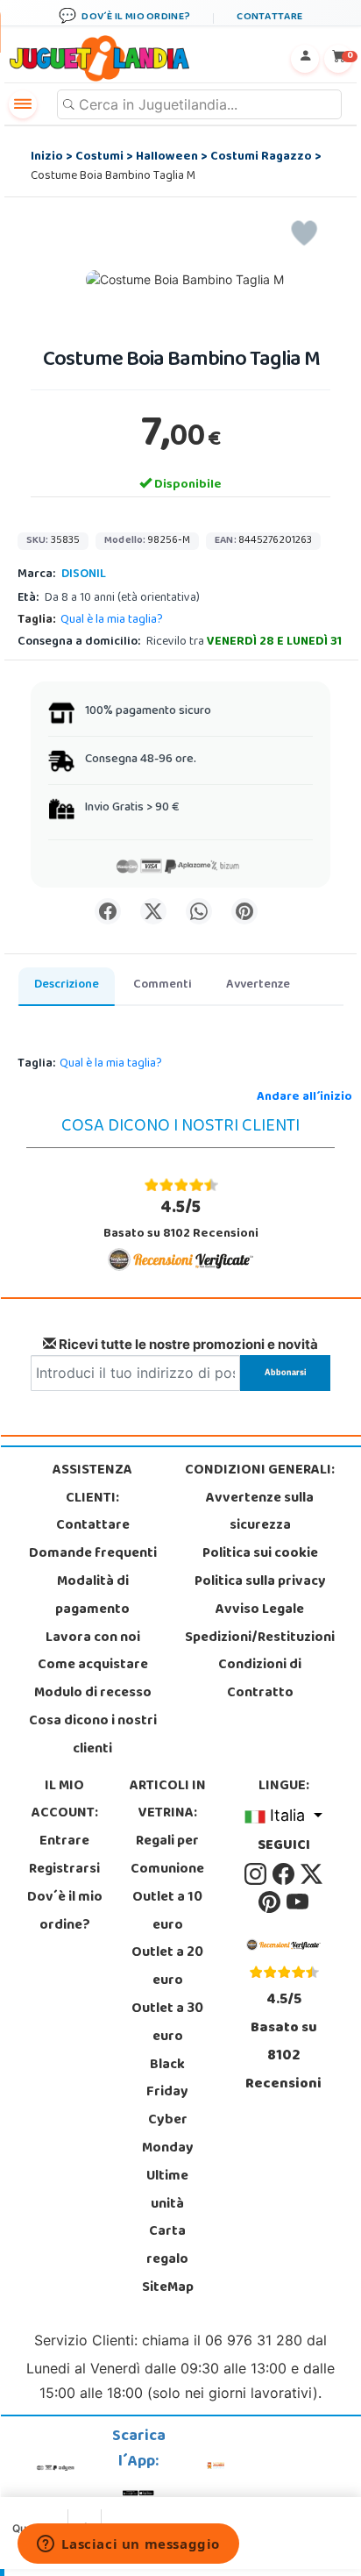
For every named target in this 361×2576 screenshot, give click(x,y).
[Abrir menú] (23, 104)
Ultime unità (167, 2191)
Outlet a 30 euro (167, 2023)
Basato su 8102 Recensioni (181, 1220)
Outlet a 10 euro (167, 1912)
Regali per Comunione (167, 1856)
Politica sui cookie (260, 1554)
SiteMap (168, 2288)
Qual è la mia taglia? (112, 621)
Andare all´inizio (304, 1098)
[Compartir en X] (153, 911)
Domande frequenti (93, 1554)
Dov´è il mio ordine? (65, 1912)
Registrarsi (64, 1870)
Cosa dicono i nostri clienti (93, 1736)
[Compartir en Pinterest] (244, 911)
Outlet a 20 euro (167, 1967)
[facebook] (285, 1874)
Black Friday (167, 2080)
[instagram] (257, 1874)
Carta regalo (167, 2246)
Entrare (64, 1842)
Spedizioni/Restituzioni (260, 1638)
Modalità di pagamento (92, 1596)
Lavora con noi (93, 1638)
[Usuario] (305, 59)
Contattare (93, 1526)
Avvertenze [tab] (258, 985)
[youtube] (297, 1902)
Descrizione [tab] (67, 985)
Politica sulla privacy (260, 1582)
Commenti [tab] (163, 985)
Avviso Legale (260, 1610)
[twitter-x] (311, 1874)
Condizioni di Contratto (260, 1680)
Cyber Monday (168, 2135)
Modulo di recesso (93, 1694)
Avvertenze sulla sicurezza (260, 1513)
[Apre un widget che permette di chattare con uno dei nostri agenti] (128, 2545)
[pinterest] (271, 1902)
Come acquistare (93, 1666)
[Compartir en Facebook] (108, 911)
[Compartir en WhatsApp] (199, 911)
